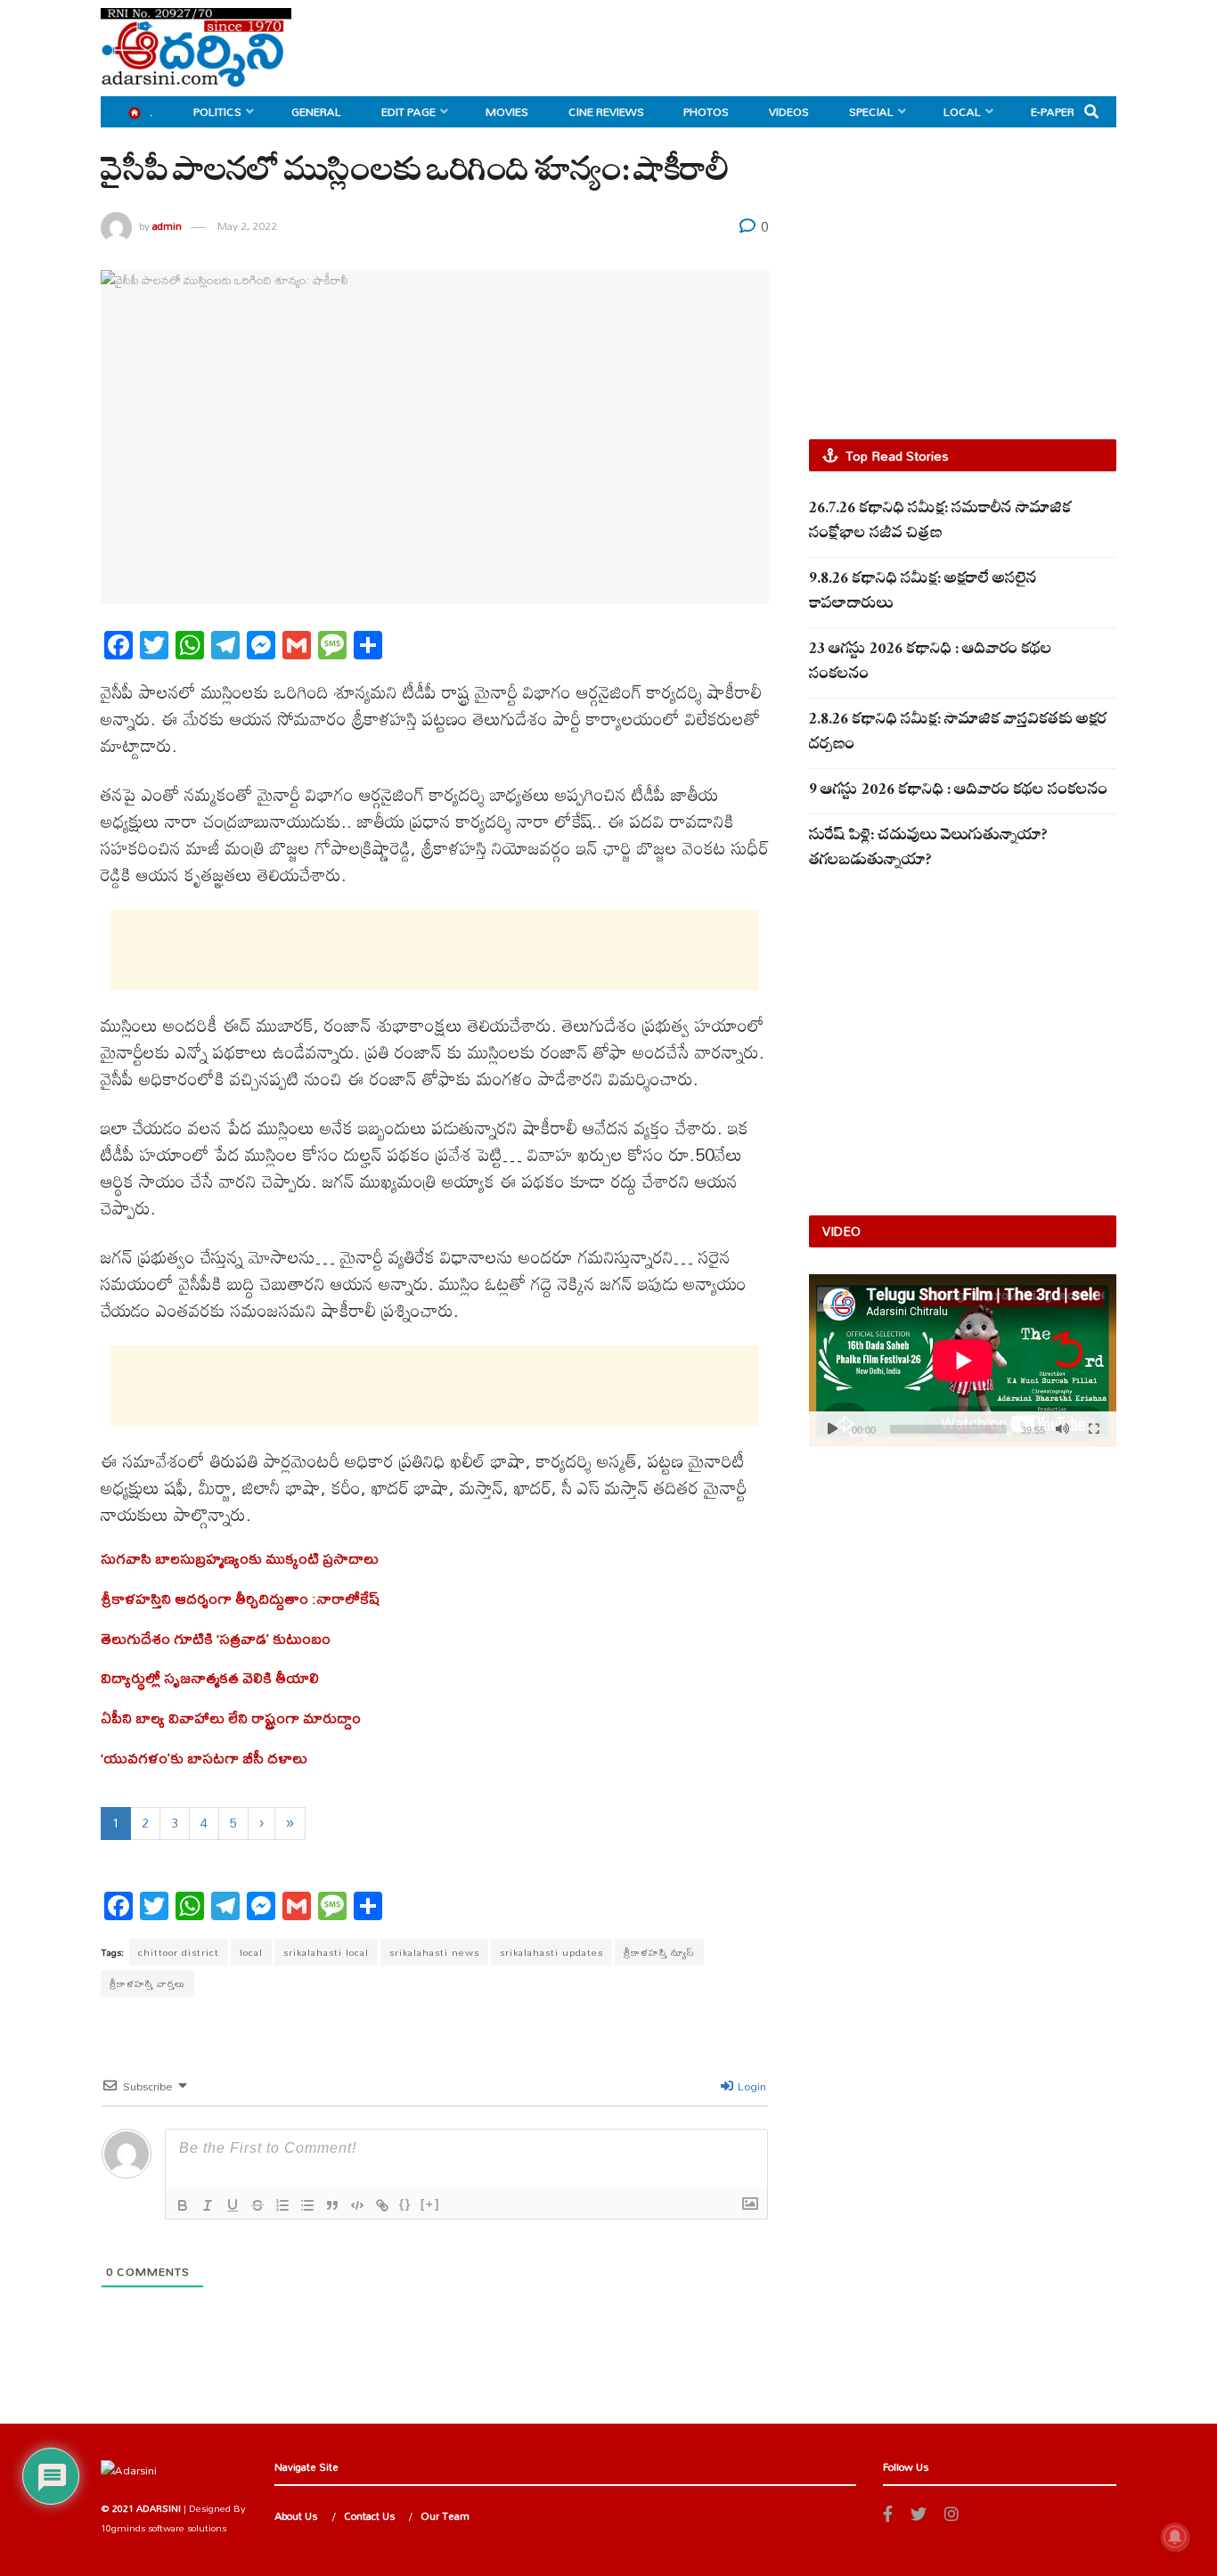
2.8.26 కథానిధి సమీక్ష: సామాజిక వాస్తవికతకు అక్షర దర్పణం (958, 734)
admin (167, 226)
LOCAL (962, 111)
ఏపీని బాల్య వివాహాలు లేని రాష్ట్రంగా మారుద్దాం (231, 1717)
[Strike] (257, 2205)
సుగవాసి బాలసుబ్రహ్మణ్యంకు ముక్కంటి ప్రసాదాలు (240, 1558)
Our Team (445, 2516)
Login (751, 2086)
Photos (706, 111)
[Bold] (183, 2205)
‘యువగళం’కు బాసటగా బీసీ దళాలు (204, 1758)
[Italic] (208, 2205)
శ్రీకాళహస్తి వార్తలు (147, 1983)
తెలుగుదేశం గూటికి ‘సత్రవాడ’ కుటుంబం (216, 1638)
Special (871, 111)
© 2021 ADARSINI (141, 2508)
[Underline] (233, 2205)
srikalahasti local (326, 1952)
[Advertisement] (792, 45)
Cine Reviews (606, 111)
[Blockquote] (332, 2205)
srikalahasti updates (551, 1952)
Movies (507, 111)
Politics (217, 111)
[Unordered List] (307, 2205)
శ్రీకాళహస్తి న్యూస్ (659, 1952)
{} (405, 2204)
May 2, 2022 (247, 226)
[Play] (832, 1429)
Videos (789, 111)
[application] (963, 1361)
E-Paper (1053, 111)
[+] (430, 2204)
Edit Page (408, 111)
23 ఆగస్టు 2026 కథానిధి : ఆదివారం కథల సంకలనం (931, 663)
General (316, 111)
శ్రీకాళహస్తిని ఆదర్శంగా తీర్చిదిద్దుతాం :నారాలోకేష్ (241, 1598)
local (251, 1952)
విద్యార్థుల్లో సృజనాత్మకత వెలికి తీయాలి (210, 1677)
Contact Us (370, 2516)
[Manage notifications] (1175, 2537)
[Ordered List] (282, 2205)
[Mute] (1062, 1429)
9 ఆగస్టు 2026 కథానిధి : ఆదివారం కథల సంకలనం (958, 792)
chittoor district (179, 1952)
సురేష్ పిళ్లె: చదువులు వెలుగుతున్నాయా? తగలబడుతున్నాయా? (928, 850)
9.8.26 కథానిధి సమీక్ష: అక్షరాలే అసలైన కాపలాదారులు (923, 593)
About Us (296, 2516)
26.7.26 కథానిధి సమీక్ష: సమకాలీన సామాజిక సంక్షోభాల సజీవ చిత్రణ (940, 523)
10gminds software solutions (163, 2528)
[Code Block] (357, 2205)
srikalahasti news (434, 1952)
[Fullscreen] (1093, 1429)
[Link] (382, 2205)
